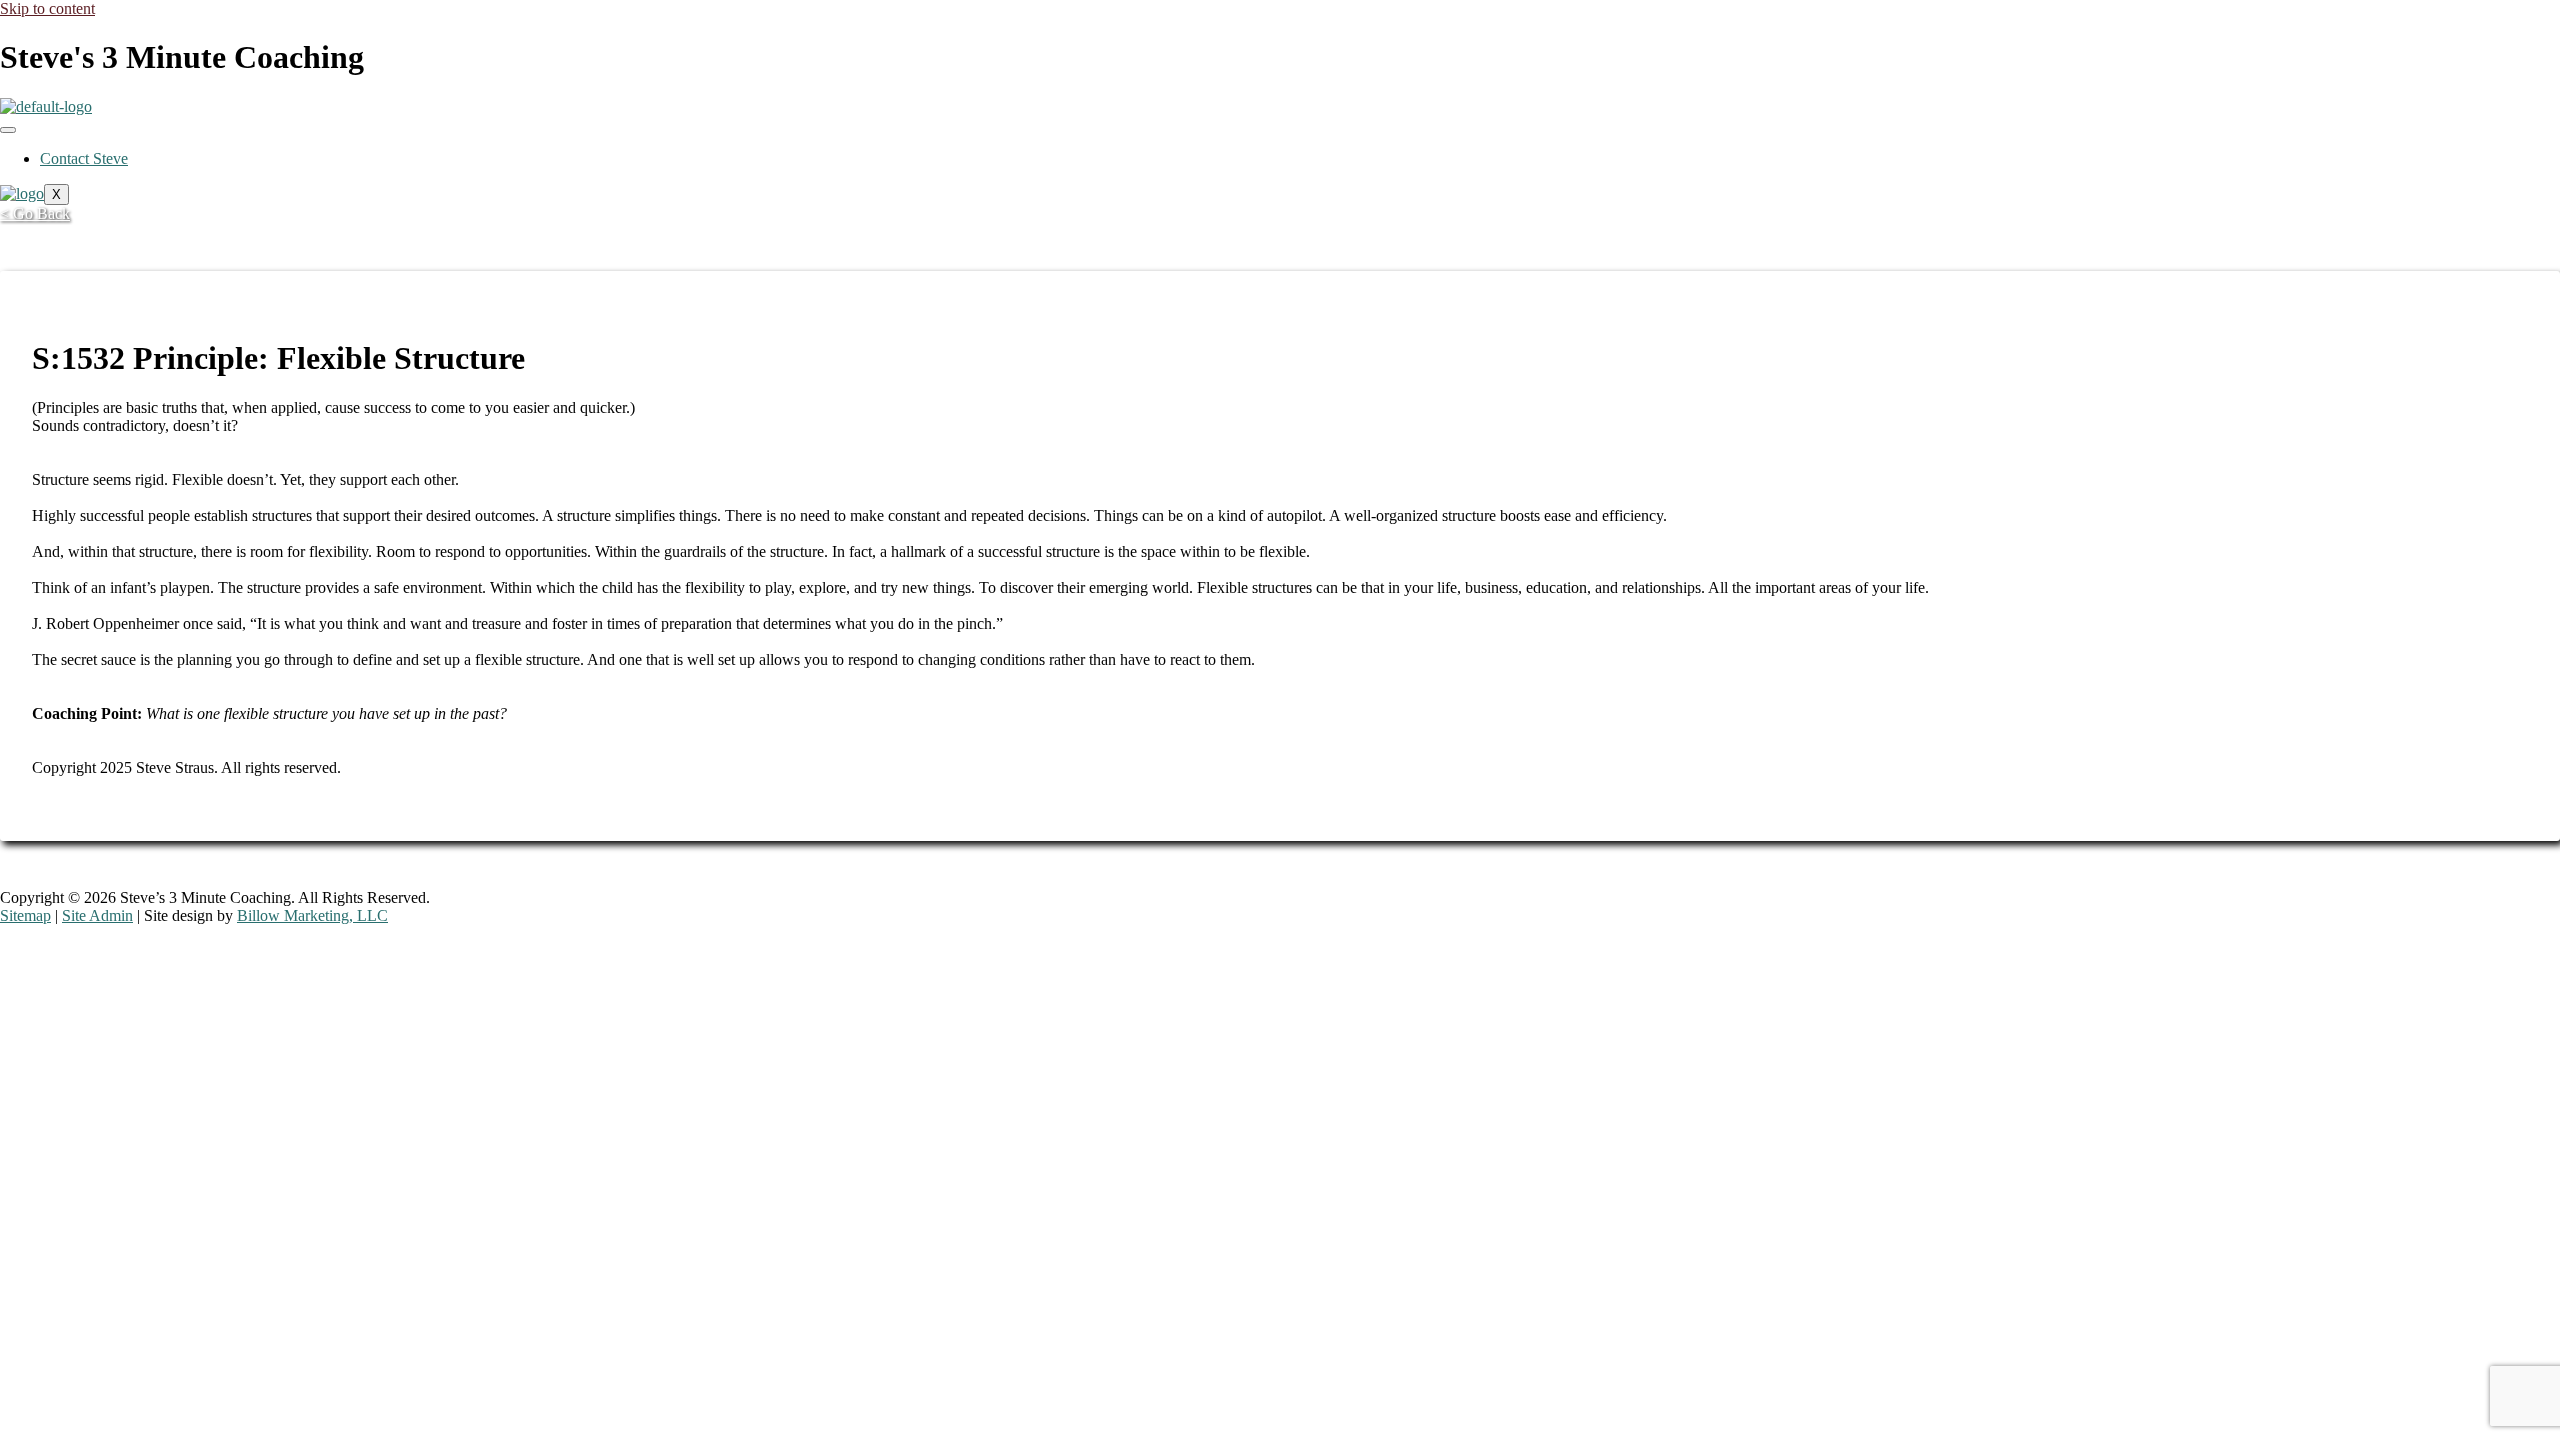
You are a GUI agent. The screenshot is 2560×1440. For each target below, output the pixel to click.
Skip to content (47, 8)
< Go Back (35, 213)
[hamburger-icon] (8, 130)
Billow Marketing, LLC (312, 915)
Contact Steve (84, 158)
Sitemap (25, 915)
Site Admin (97, 915)
